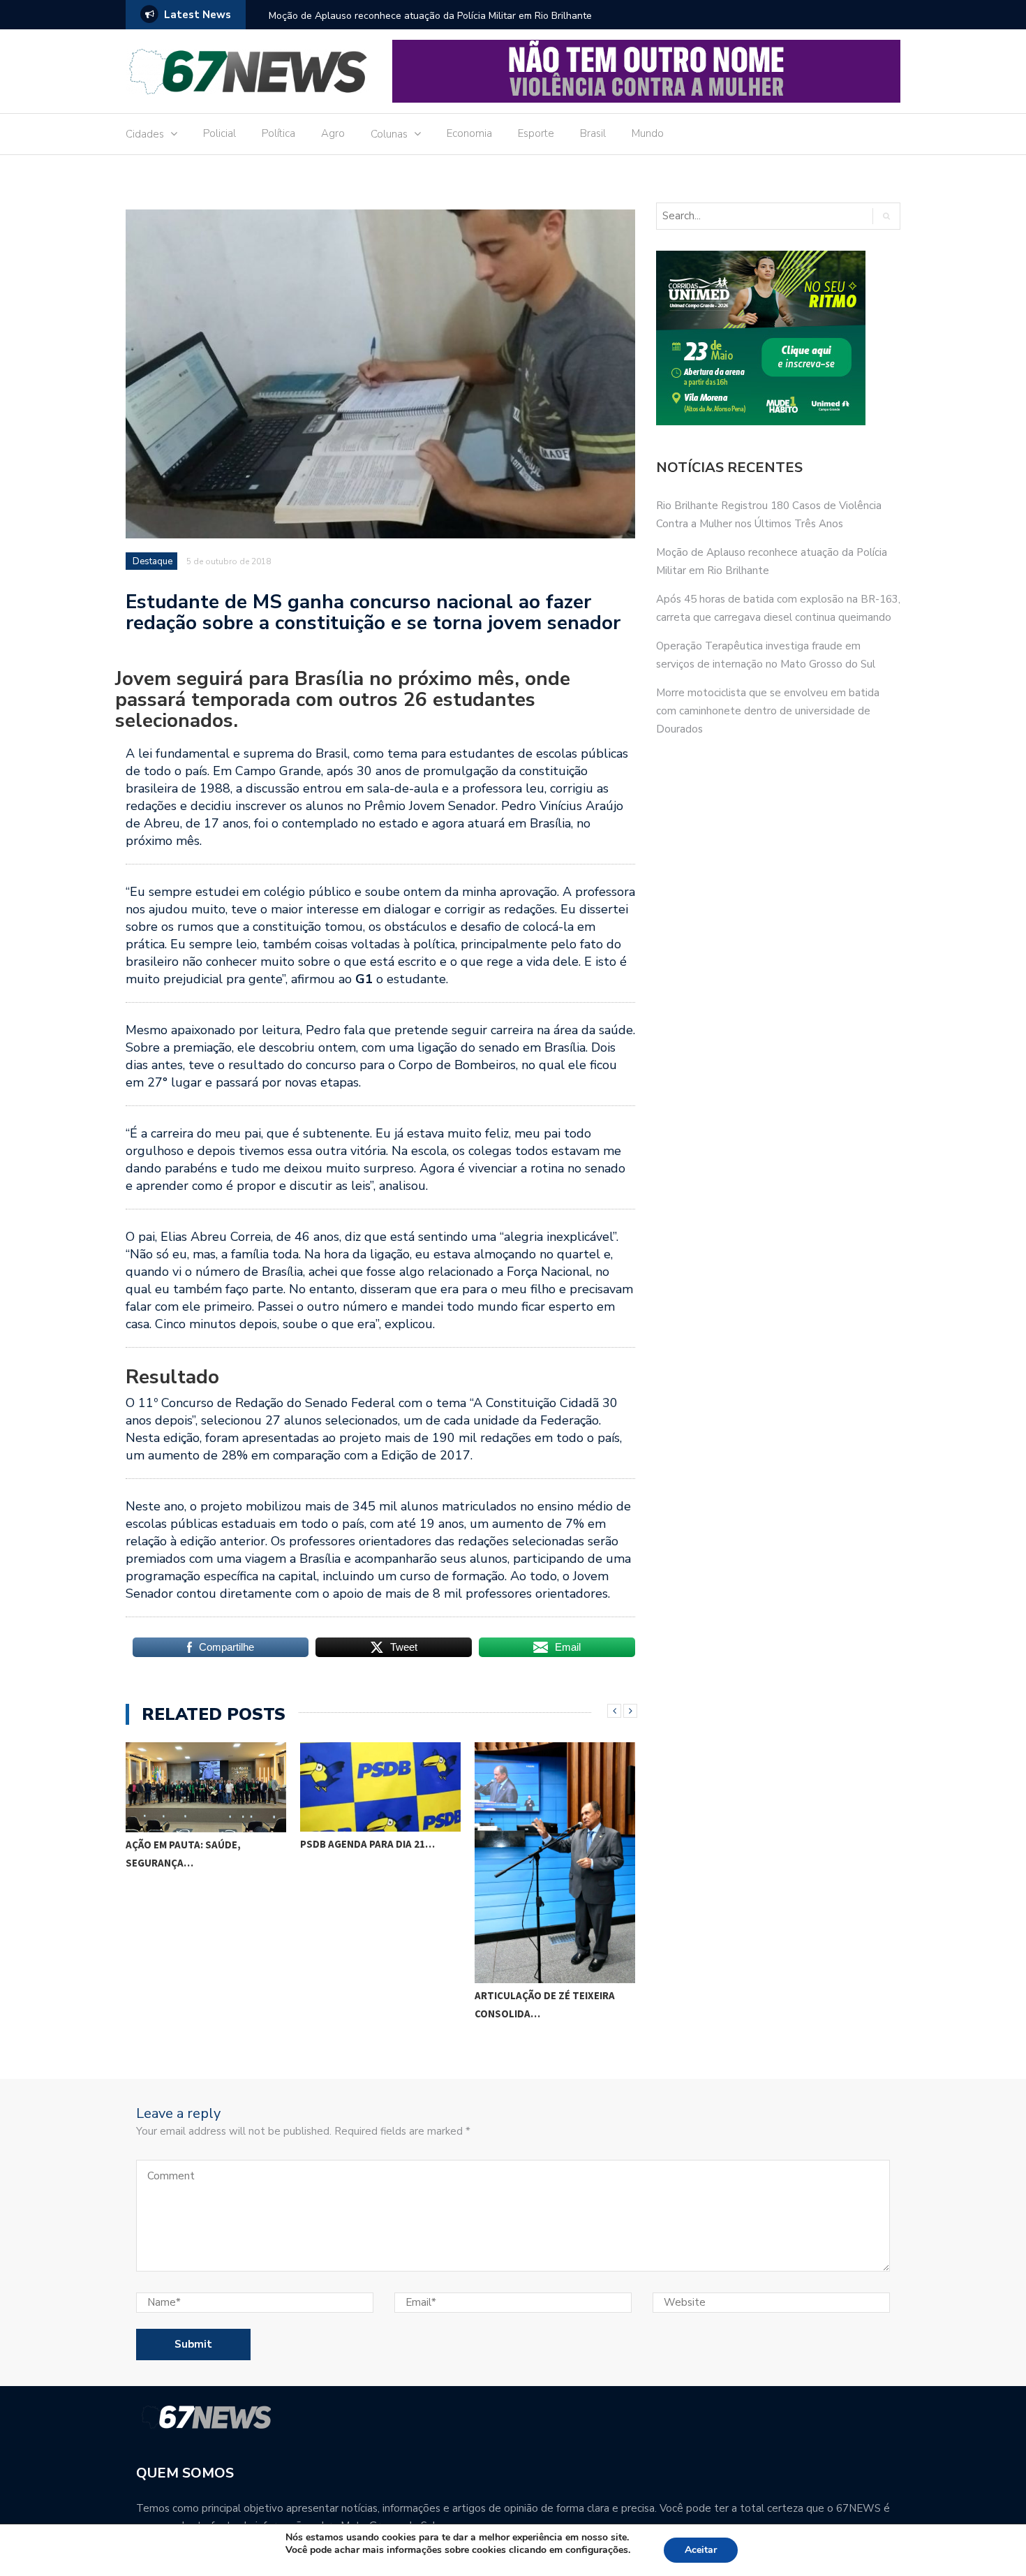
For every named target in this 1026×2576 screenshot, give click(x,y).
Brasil (593, 133)
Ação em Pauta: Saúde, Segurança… (183, 1854)
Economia (469, 133)
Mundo (648, 133)
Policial (220, 133)
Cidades (145, 134)
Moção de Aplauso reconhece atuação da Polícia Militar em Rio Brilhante (430, 16)
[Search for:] (758, 216)
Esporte (536, 133)
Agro (333, 133)
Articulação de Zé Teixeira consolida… (545, 2004)
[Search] (886, 216)
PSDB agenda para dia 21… (367, 1844)
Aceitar (701, 2550)
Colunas (389, 134)
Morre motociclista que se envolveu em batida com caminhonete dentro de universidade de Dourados (768, 711)
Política (278, 133)
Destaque (153, 561)
